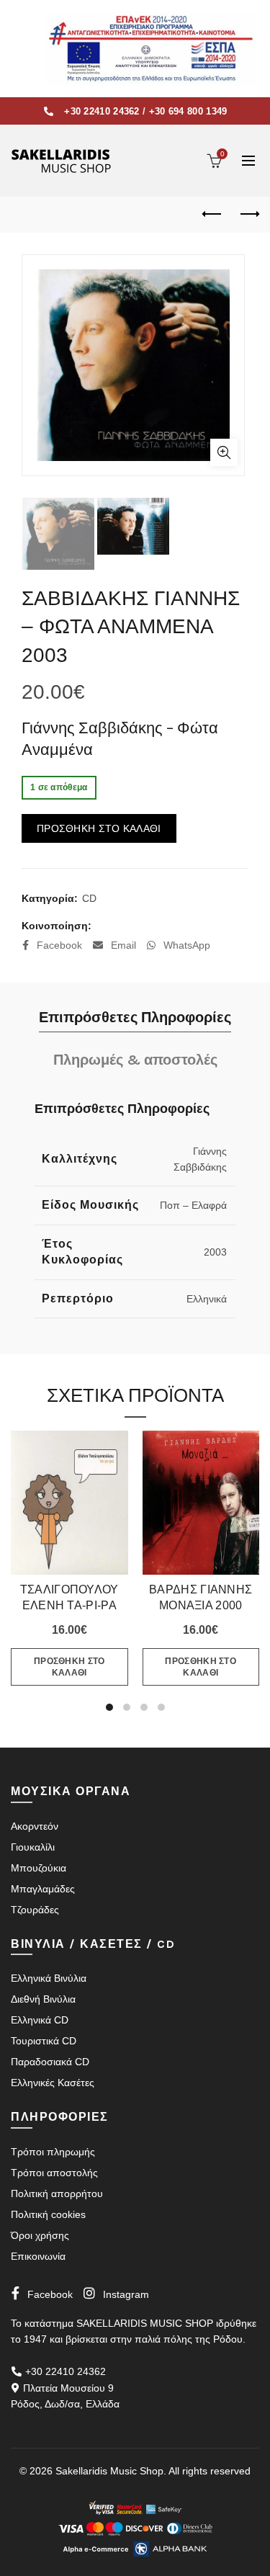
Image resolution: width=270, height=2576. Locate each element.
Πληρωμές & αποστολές (135, 1060)
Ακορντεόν (35, 1826)
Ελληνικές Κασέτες (53, 2083)
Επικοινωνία (38, 2256)
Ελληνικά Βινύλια (49, 1978)
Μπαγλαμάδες (43, 1889)
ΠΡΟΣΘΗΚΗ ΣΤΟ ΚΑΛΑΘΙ (99, 828)
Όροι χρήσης (40, 2235)
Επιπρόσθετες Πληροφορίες (135, 1018)
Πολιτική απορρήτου (57, 2193)
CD (89, 898)
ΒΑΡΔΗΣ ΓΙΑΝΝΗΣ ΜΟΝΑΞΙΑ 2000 (201, 1597)
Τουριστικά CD (44, 2041)
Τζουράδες (35, 1910)
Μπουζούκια (39, 1868)
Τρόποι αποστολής (54, 2173)
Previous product (212, 215)
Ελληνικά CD (40, 2020)
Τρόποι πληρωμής (53, 2152)
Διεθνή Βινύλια (43, 1999)
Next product (248, 215)
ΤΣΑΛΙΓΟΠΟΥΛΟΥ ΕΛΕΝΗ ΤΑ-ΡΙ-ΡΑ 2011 (69, 1605)
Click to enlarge (224, 452)
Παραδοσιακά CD (50, 2062)
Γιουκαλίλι (33, 1847)
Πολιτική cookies (48, 2214)
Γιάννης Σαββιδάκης (92, 728)
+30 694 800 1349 (188, 111)
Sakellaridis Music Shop (109, 2471)
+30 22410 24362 (102, 111)
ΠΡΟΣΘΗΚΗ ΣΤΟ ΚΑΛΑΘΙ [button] (69, 1667)
